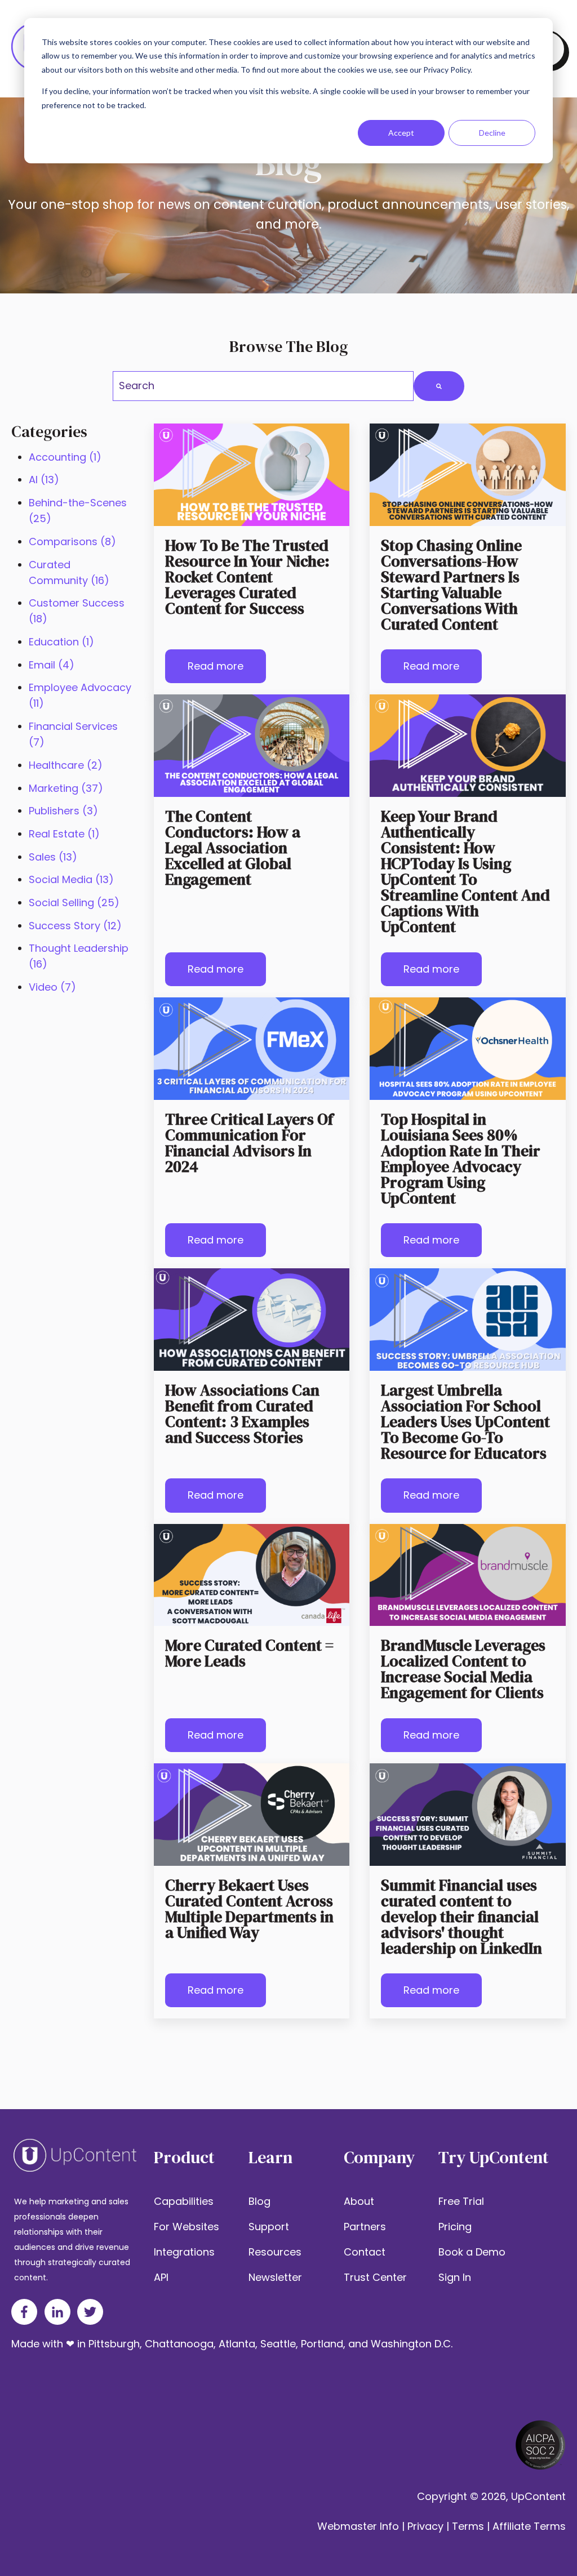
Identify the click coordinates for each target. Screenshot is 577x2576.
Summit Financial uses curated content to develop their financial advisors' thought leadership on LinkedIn (461, 1917)
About (359, 2201)
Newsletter (275, 2277)
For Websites (187, 2227)
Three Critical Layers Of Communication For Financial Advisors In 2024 (249, 1143)
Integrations (184, 2252)
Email (52, 665)
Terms (468, 2526)
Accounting (65, 457)
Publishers (63, 811)
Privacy (425, 2526)
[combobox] (263, 386)
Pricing (455, 2227)
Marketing (66, 788)
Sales (53, 857)
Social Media (71, 879)
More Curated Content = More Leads (249, 1653)
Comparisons (72, 542)
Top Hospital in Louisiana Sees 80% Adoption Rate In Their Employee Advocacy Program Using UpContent (461, 1158)
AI (44, 480)
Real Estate (64, 834)
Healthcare (66, 765)
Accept (401, 133)
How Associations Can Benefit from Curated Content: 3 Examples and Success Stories (242, 1414)
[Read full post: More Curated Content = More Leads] (252, 1575)
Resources (275, 2252)
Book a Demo (472, 2252)
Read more (216, 666)
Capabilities (184, 2201)
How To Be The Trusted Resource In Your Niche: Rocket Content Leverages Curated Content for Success (247, 577)
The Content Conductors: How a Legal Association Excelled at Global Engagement (233, 848)
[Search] (439, 386)
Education (61, 642)
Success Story (75, 926)
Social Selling (74, 903)
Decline (492, 133)
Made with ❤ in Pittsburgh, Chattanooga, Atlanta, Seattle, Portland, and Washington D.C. (232, 2344)
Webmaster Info (358, 2526)
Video (52, 987)
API (161, 2277)
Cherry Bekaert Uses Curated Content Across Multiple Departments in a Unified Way (249, 1909)
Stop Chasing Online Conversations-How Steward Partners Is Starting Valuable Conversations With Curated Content (451, 585)
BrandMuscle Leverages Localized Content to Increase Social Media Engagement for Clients (463, 1669)
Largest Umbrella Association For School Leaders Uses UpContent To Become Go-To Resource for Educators (465, 1421)
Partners (365, 2227)
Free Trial (461, 2201)
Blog (259, 2201)
